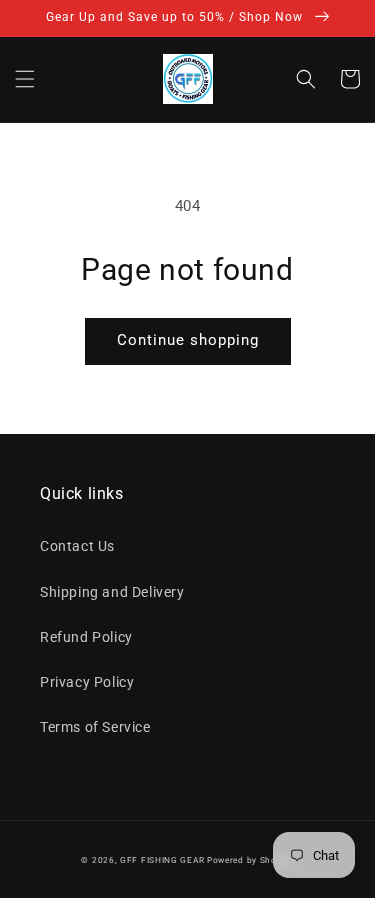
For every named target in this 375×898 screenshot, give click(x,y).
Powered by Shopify (250, 860)
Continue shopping (188, 340)
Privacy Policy (87, 682)
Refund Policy (86, 637)
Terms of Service (95, 727)
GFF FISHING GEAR (162, 860)
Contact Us (77, 546)
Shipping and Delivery (112, 592)
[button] (25, 79)
